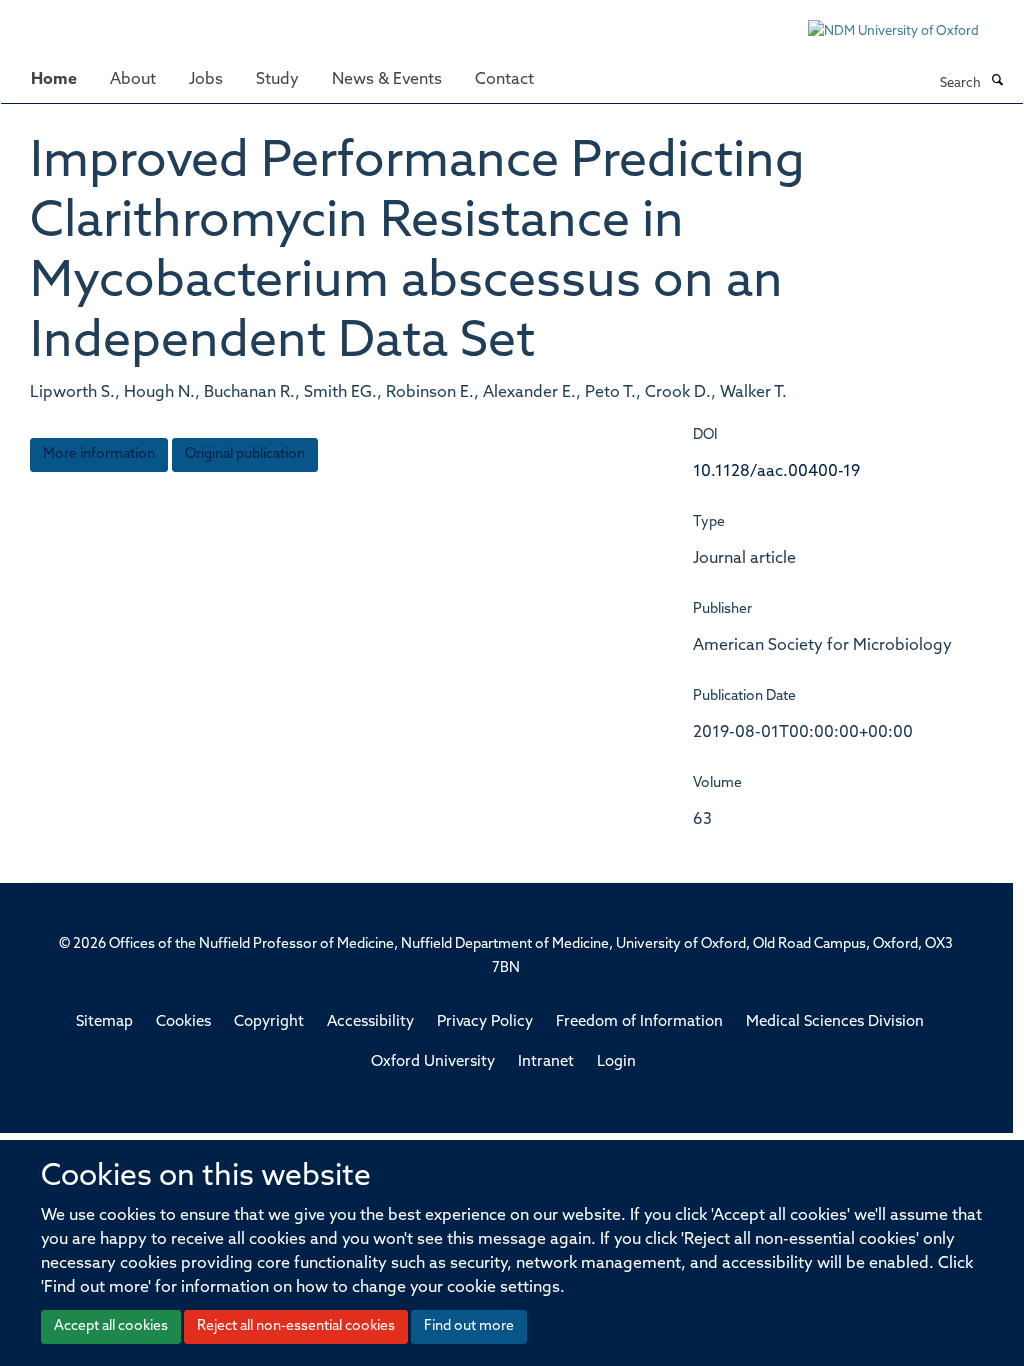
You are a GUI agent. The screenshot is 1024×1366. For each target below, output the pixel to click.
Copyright (269, 1022)
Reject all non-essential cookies (296, 1326)
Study (277, 80)
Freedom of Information (639, 1022)
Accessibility (370, 1022)
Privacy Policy (485, 1022)
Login (616, 1062)
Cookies (183, 1022)
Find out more (469, 1326)
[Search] (997, 82)
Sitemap (104, 1022)
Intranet (546, 1062)
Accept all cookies (111, 1326)
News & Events (387, 80)
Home (54, 80)
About (133, 80)
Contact (504, 80)
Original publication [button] (245, 454)
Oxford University (433, 1062)
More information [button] (99, 454)
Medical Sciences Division (835, 1022)
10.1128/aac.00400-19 (776, 472)
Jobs (206, 80)
